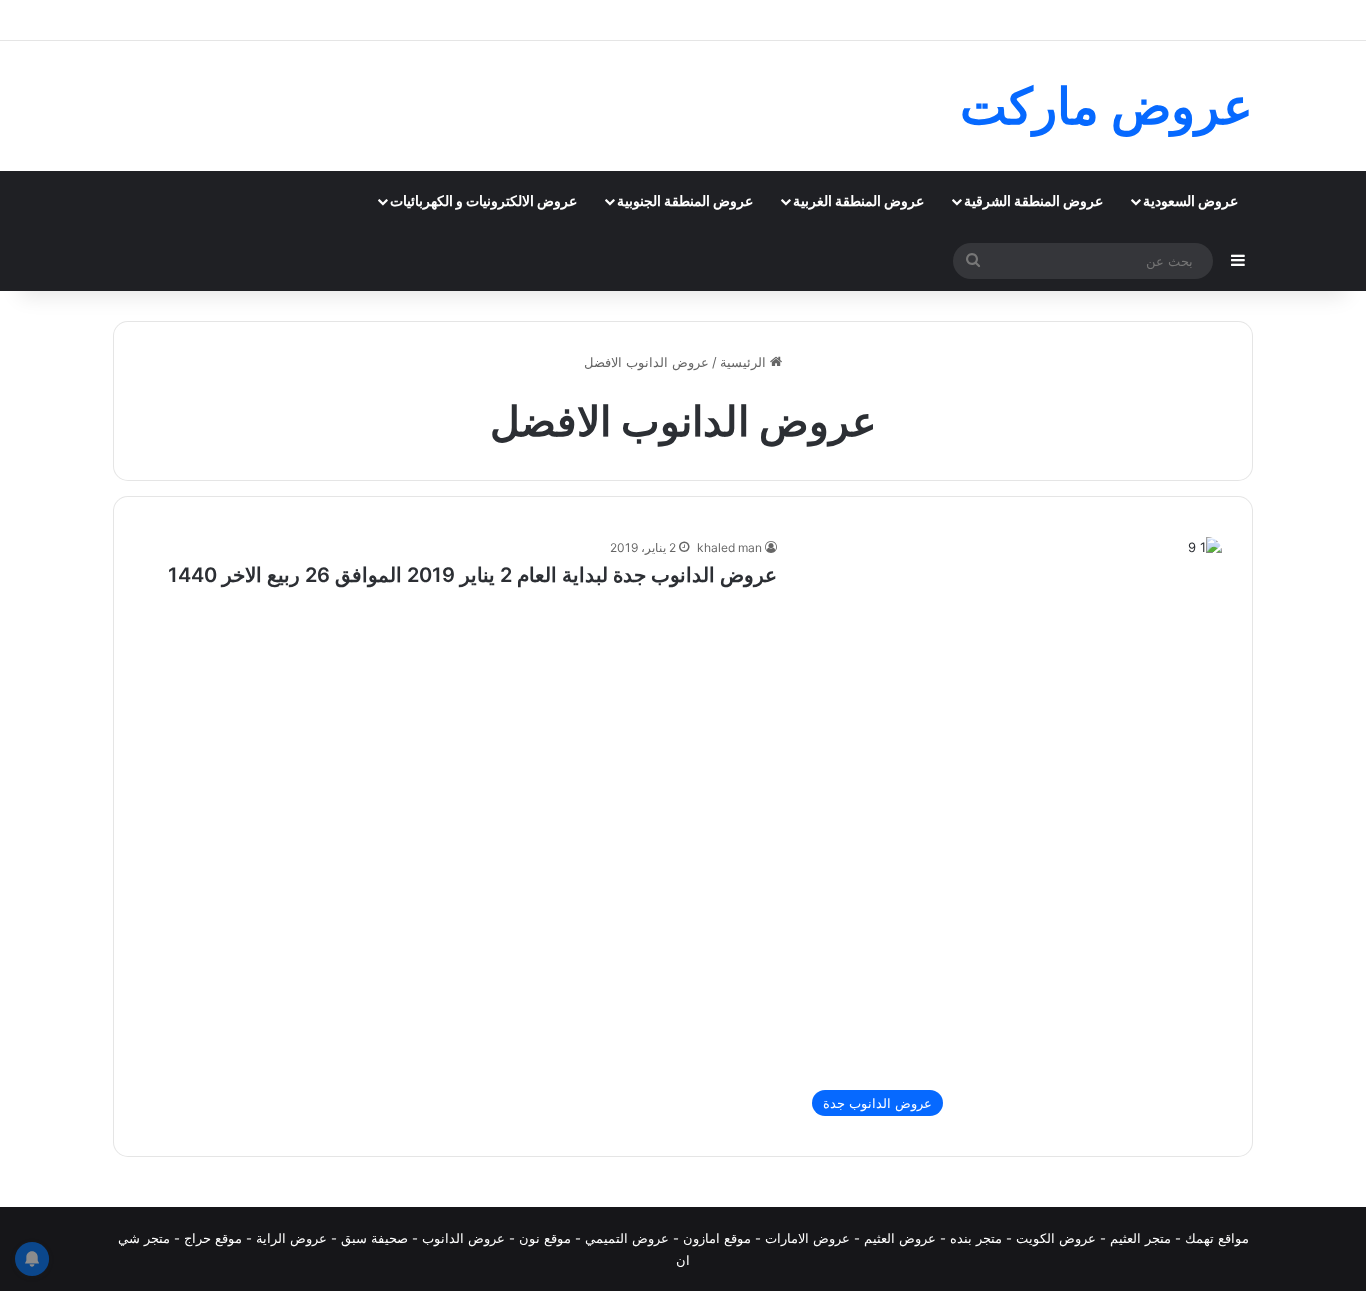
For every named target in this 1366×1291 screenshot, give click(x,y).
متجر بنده (976, 1238)
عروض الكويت (1056, 1238)
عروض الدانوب (463, 1238)
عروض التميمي (627, 1238)
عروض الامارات (807, 1238)
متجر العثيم (1140, 1238)
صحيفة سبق (374, 1238)
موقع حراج (213, 1238)
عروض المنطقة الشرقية (1033, 200)
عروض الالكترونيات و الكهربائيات (483, 200)
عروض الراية (291, 1238)
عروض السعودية (1190, 200)
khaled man (729, 547)
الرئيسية (745, 362)
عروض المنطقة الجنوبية (685, 200)
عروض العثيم (900, 1238)
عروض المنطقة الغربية (858, 200)
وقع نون (541, 1238)
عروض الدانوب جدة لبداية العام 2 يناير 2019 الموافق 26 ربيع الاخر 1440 (472, 575)
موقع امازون (717, 1238)
